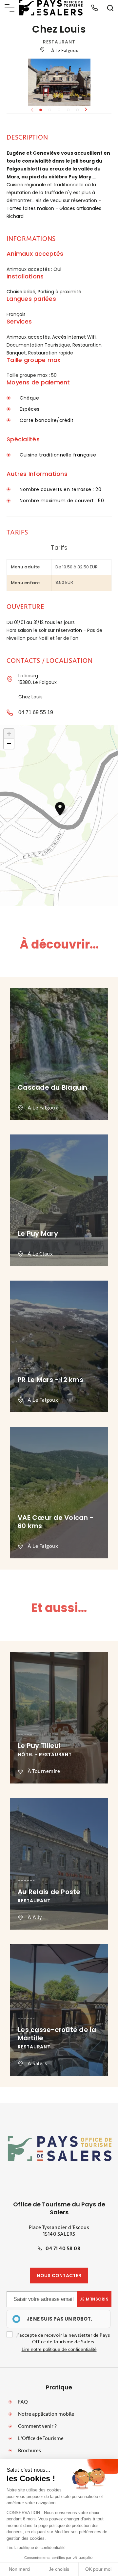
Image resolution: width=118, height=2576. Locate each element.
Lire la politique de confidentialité (36, 2548)
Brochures (29, 2451)
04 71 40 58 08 (63, 2249)
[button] (86, 110)
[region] (59, 2319)
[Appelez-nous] (94, 8)
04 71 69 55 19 (36, 712)
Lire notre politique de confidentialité (59, 2349)
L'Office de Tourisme (41, 2438)
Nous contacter (59, 2276)
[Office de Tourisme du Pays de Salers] (51, 8)
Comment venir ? (37, 2426)
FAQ (23, 2402)
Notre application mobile (46, 2414)
